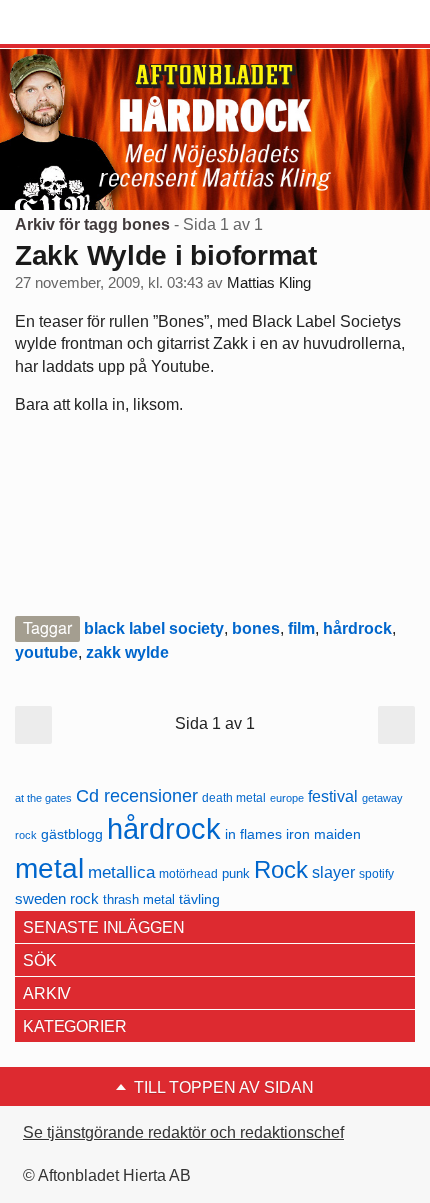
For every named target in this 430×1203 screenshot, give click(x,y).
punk (236, 873)
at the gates (43, 798)
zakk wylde (127, 652)
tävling (199, 899)
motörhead (188, 873)
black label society (154, 628)
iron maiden (323, 834)
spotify (376, 873)
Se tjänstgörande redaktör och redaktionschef (183, 1132)
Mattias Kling (269, 283)
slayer (333, 872)
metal (49, 868)
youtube (46, 652)
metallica (121, 872)
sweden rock (57, 899)
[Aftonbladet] (90, 23)
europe (287, 798)
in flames (253, 834)
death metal (234, 798)
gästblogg (72, 834)
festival (333, 796)
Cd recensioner (137, 795)
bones (256, 628)
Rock (281, 869)
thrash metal (139, 899)
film (301, 628)
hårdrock (357, 628)
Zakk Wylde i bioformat (166, 255)
